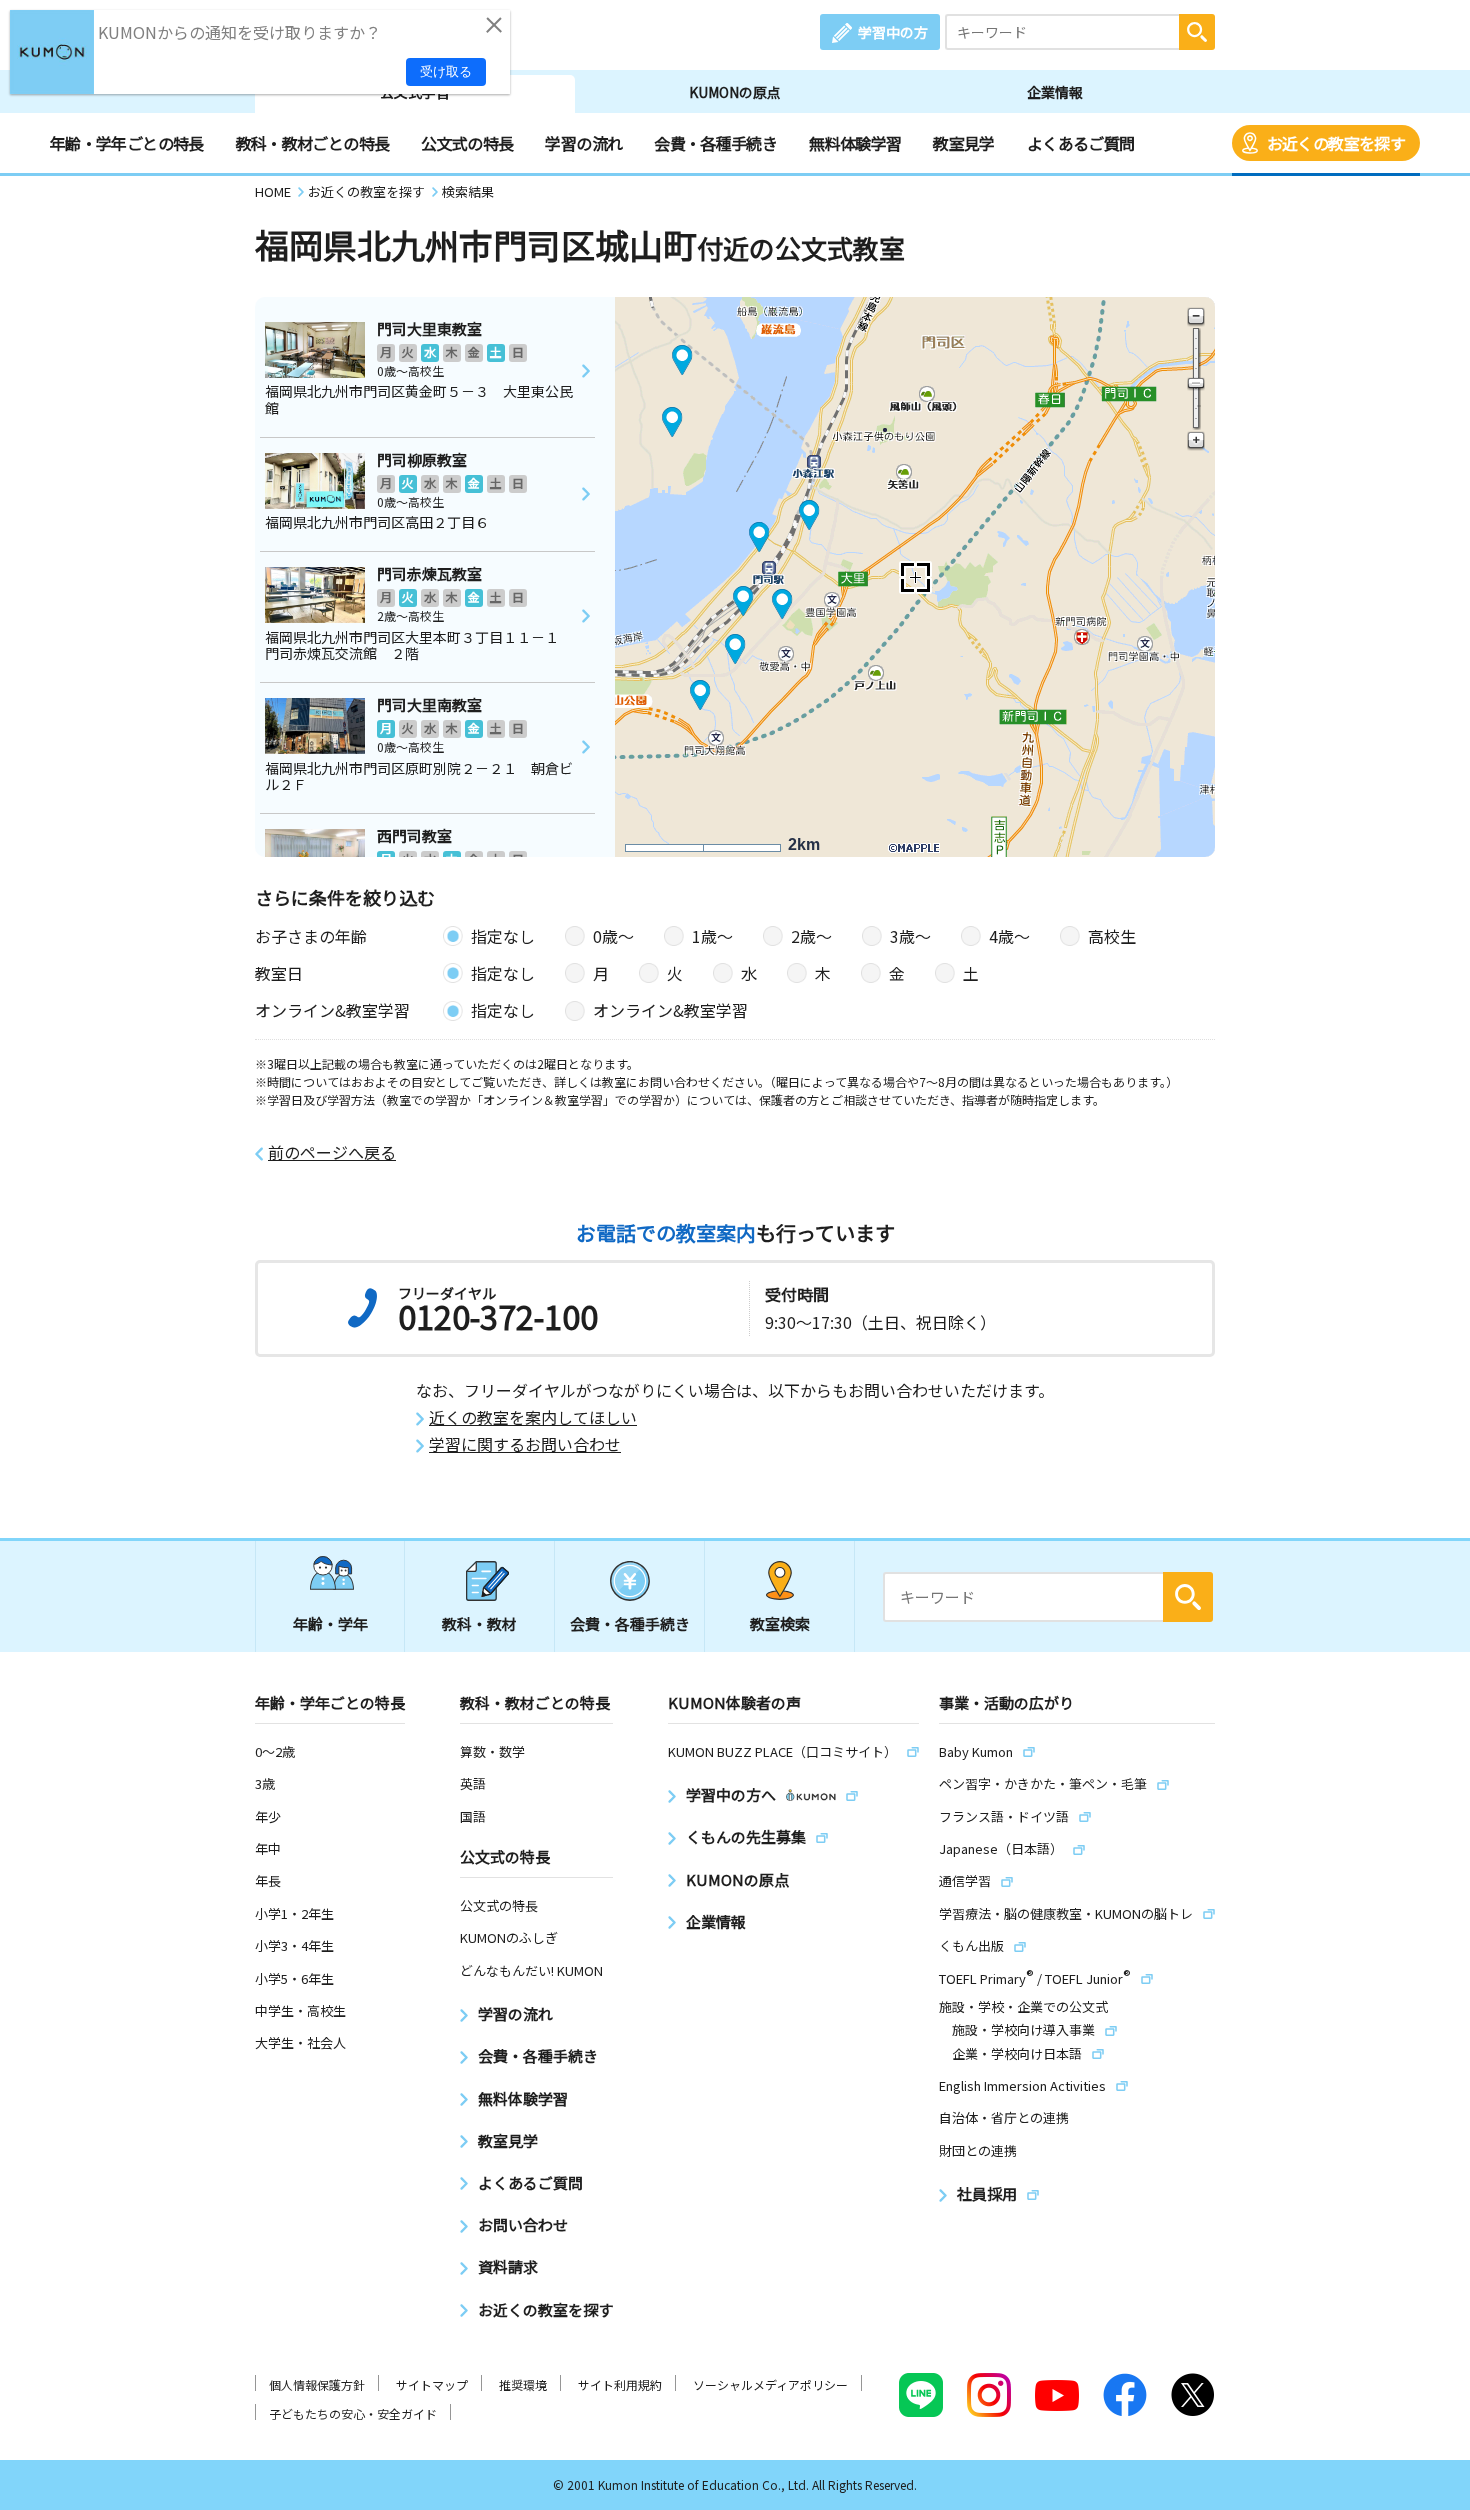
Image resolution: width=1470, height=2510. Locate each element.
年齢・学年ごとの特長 (127, 143)
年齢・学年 (330, 1623)
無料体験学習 (855, 143)
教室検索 (780, 1623)
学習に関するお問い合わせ (525, 1444)
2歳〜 (811, 936)
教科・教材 (479, 1623)
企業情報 (1055, 92)
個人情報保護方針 (317, 2384)
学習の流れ (583, 143)
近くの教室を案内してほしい (533, 1417)
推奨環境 (523, 2384)
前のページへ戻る (332, 1152)
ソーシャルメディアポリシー (770, 2384)
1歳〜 (712, 936)
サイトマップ (432, 2384)
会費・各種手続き (715, 143)
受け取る (446, 71)
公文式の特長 (467, 143)
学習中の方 (893, 32)
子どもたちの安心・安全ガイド (353, 2413)
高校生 (1112, 936)
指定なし (503, 936)
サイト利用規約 (620, 2384)
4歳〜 (1009, 936)
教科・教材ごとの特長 (313, 143)
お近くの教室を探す (1336, 143)
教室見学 (963, 143)
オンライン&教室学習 (670, 1010)
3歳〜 (910, 936)
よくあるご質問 (1081, 143)
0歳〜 (613, 936)
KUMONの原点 (735, 92)
